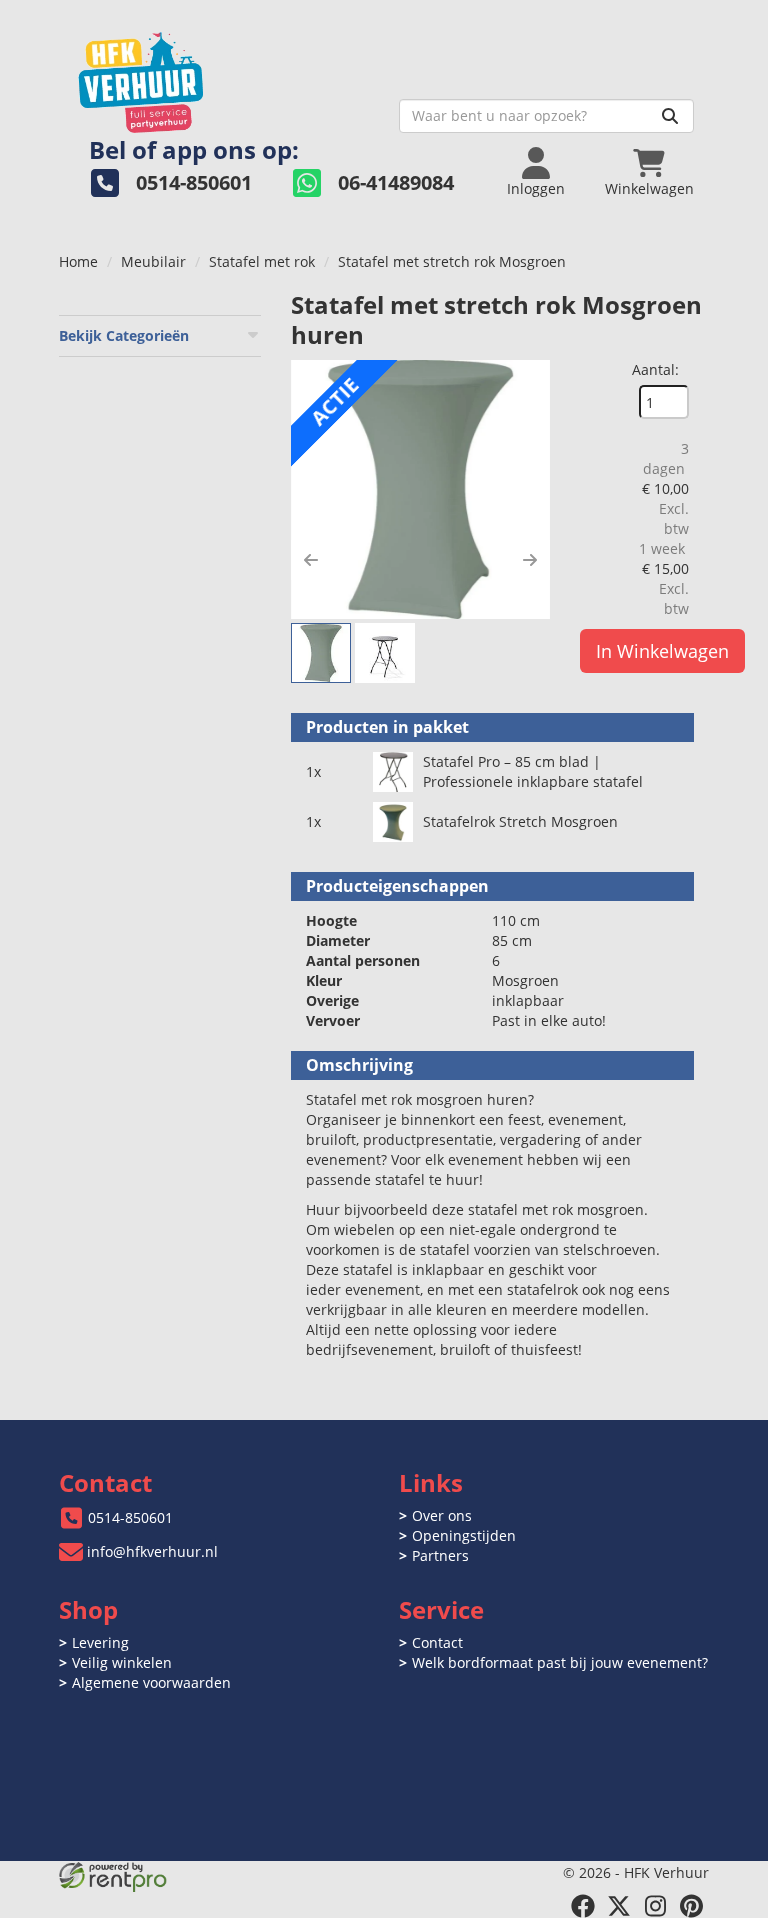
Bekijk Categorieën (124, 335)
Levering (100, 1642)
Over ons (442, 1515)
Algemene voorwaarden (151, 1682)
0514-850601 (130, 1517)
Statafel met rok (262, 261)
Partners (440, 1555)
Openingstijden (464, 1535)
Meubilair (153, 261)
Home (78, 261)
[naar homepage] (221, 76)
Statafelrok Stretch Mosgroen (520, 821)
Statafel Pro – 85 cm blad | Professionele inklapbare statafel (533, 771)
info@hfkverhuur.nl (152, 1551)
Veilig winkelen (122, 1662)
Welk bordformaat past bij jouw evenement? (560, 1662)
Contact (437, 1642)
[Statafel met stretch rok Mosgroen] (420, 489)
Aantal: (655, 369)
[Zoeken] (670, 116)
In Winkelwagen (662, 651)
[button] (311, 560)
